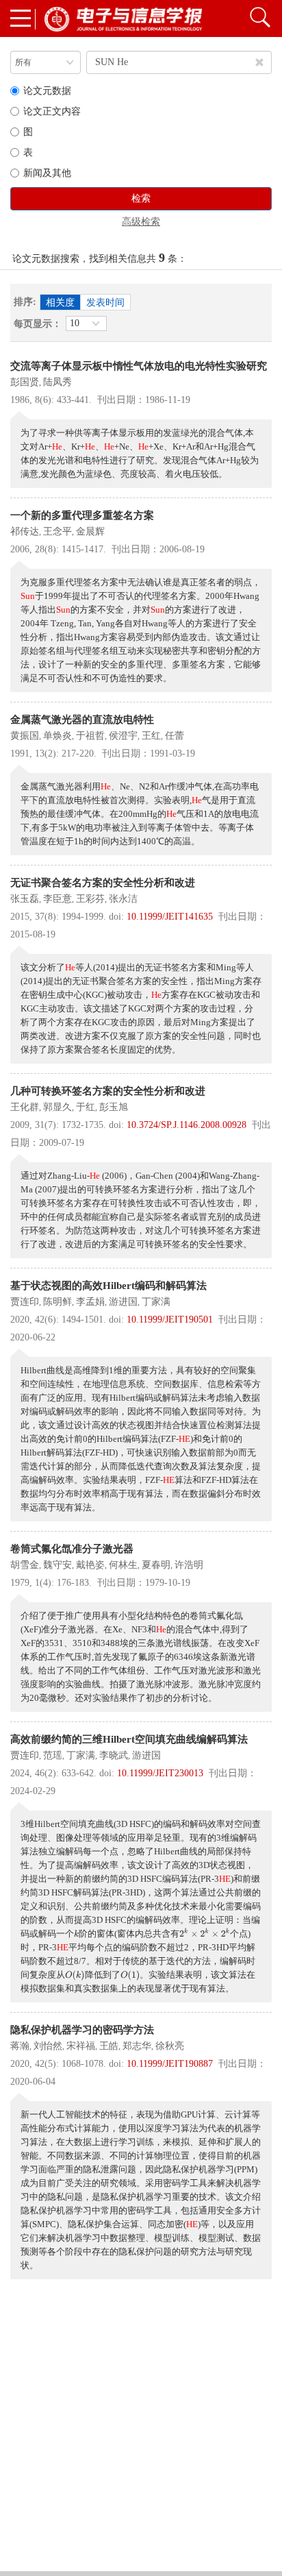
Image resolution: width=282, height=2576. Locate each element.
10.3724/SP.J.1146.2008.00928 (187, 1125)
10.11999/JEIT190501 (170, 1320)
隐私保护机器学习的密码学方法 (82, 2030)
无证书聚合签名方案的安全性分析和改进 (103, 883)
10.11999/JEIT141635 (170, 917)
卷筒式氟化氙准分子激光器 (72, 1549)
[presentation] (76, 1934)
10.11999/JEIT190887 (170, 2064)
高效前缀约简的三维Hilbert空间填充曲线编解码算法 (129, 1739)
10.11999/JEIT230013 (160, 1773)
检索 (141, 198)
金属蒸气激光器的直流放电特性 (82, 720)
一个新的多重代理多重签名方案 (82, 515)
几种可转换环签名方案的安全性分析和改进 (108, 1091)
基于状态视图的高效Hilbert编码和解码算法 (108, 1286)
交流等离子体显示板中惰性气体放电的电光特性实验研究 (139, 366)
